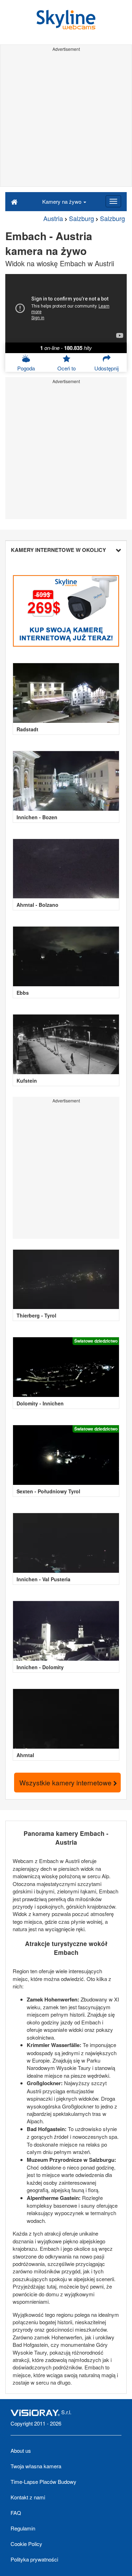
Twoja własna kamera (36, 2466)
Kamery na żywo (62, 201)
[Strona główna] (14, 201)
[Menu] (113, 201)
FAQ (16, 2513)
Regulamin (23, 2528)
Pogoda (26, 368)
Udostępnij (106, 368)
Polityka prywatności (34, 2559)
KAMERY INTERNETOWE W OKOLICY (58, 550)
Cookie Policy (26, 2544)
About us (21, 2450)
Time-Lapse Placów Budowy (43, 2482)
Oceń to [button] (67, 368)
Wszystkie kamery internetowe (66, 1782)
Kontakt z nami (28, 2497)
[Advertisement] (66, 120)
